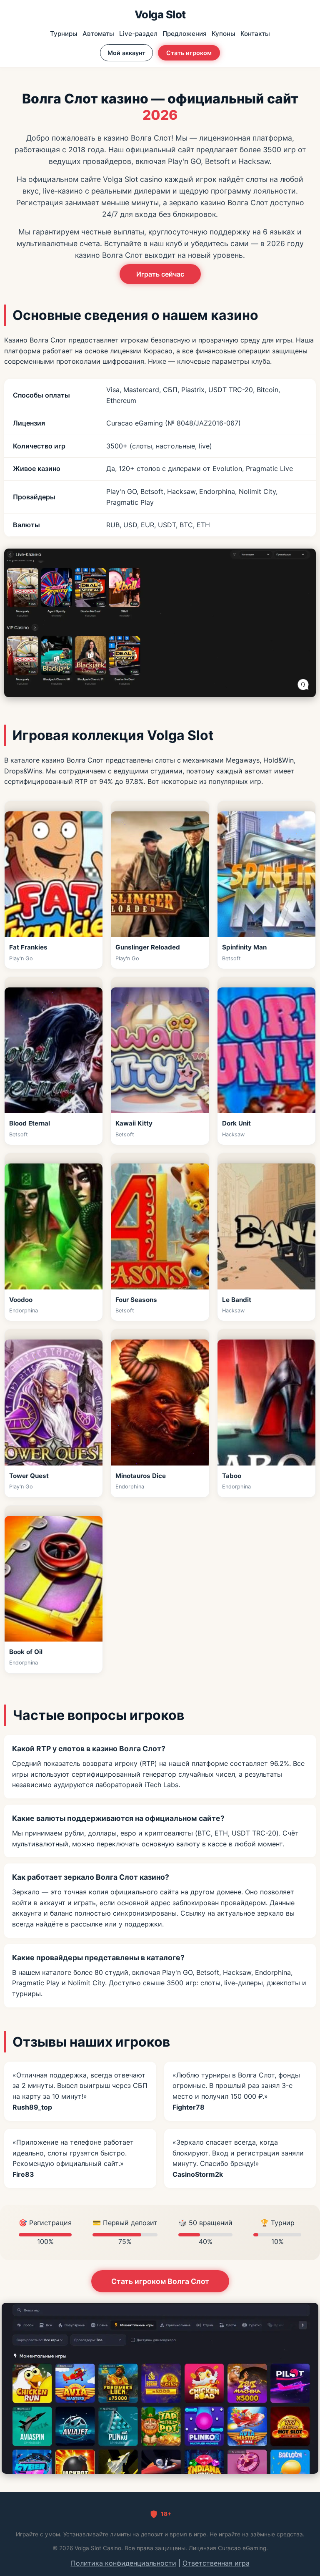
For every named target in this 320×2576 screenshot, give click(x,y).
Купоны (224, 34)
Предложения (185, 34)
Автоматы (98, 34)
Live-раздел (138, 34)
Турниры (64, 34)
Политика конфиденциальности (124, 2563)
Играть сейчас (160, 274)
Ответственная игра (216, 2563)
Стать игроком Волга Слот (160, 2281)
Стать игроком (189, 53)
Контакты (255, 34)
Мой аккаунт (126, 53)
